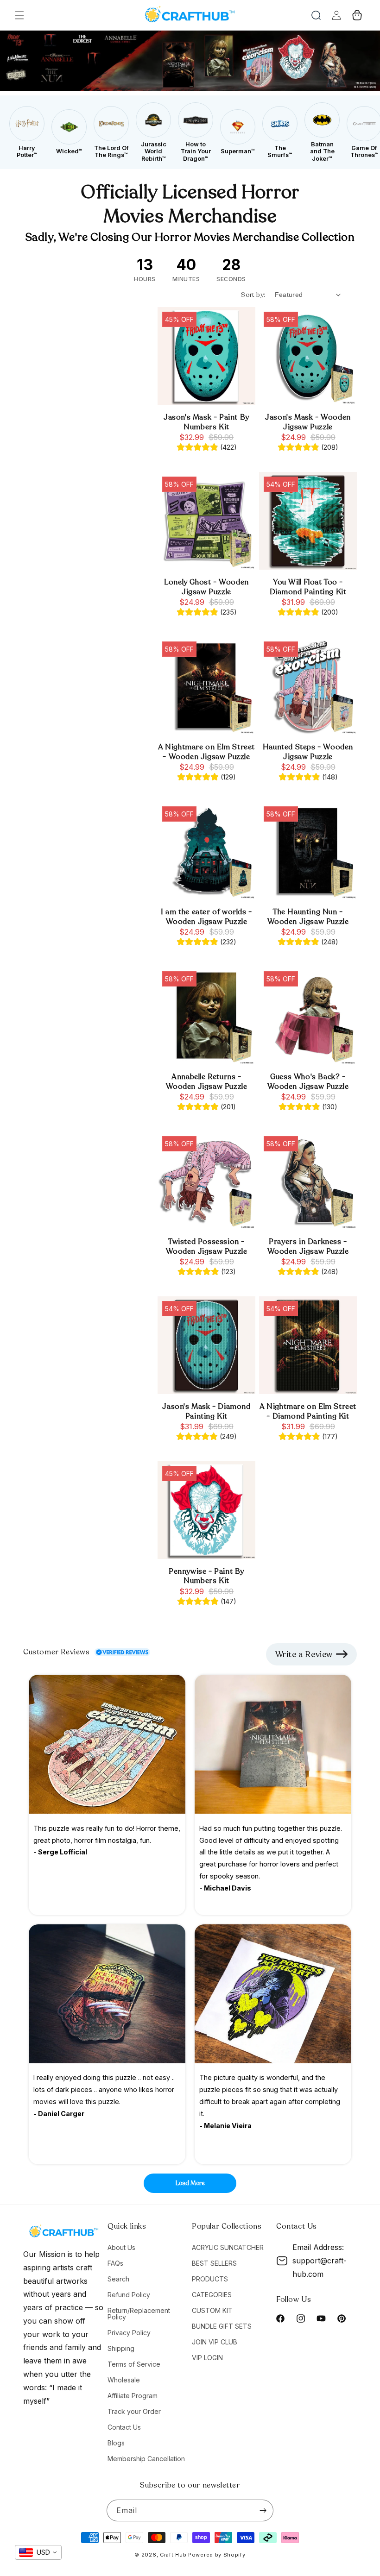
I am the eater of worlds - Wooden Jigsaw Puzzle (206, 917)
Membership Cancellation (146, 2459)
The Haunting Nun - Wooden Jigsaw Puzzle (308, 917)
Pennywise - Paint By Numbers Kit (206, 1577)
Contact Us (124, 2427)
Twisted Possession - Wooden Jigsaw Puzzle (207, 1247)
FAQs (115, 2263)
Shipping (121, 2348)
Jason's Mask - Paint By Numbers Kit (206, 422)
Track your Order (134, 2411)
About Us (121, 2248)
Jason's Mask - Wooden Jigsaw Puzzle (308, 422)
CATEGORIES (212, 2295)
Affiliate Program (133, 2396)
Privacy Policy (129, 2333)
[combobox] (38, 2552)
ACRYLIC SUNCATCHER (228, 2248)
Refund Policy (129, 2295)
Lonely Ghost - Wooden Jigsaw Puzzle (206, 587)
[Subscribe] (263, 2510)
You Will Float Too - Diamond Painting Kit (308, 587)
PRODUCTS (210, 2279)
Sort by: (253, 295)
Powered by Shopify (217, 2555)
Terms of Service (134, 2364)
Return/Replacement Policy (139, 2314)
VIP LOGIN (207, 2358)
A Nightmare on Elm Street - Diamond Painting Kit (308, 1412)
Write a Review (304, 1654)
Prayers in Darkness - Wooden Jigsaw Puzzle (308, 1247)
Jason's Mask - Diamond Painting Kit (206, 1412)
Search (118, 2279)
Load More (190, 2183)
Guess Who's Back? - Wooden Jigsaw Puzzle (308, 1082)
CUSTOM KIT (212, 2310)
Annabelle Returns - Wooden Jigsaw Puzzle (207, 1082)
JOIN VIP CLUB (215, 2342)
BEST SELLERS (214, 2263)
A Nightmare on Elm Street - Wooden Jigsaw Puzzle (206, 752)
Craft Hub (173, 2555)
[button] (19, 15)
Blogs (116, 2443)
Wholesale (124, 2380)
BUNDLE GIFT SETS (222, 2326)
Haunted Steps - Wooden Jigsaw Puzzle (308, 752)
